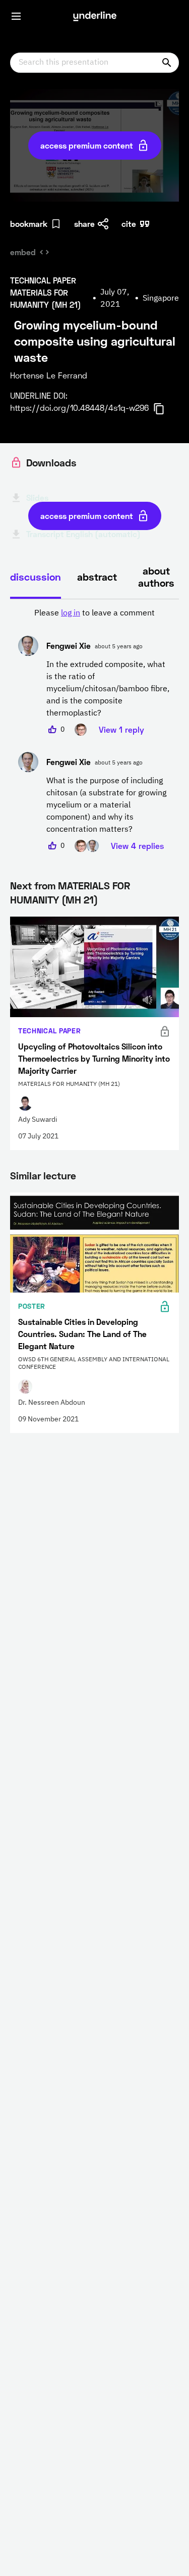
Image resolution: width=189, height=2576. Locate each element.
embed (23, 252)
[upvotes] (52, 730)
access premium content (87, 145)
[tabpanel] (94, 730)
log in (71, 613)
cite (129, 224)
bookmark (29, 224)
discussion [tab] (36, 577)
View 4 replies (137, 846)
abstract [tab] (97, 577)
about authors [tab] (156, 577)
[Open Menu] (16, 16)
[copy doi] (165, 409)
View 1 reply (121, 729)
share (84, 224)
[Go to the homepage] (95, 16)
